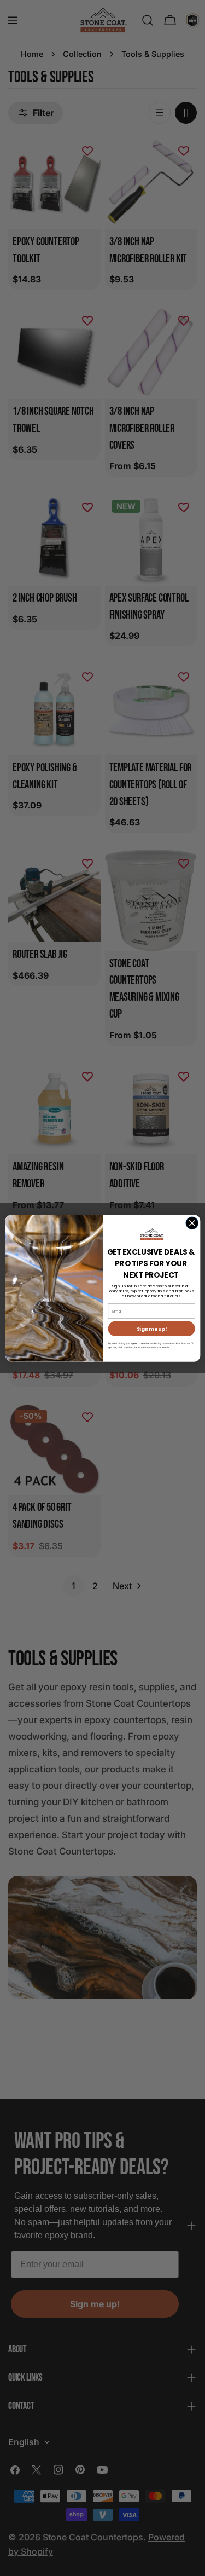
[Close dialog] (192, 1223)
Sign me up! (151, 1329)
